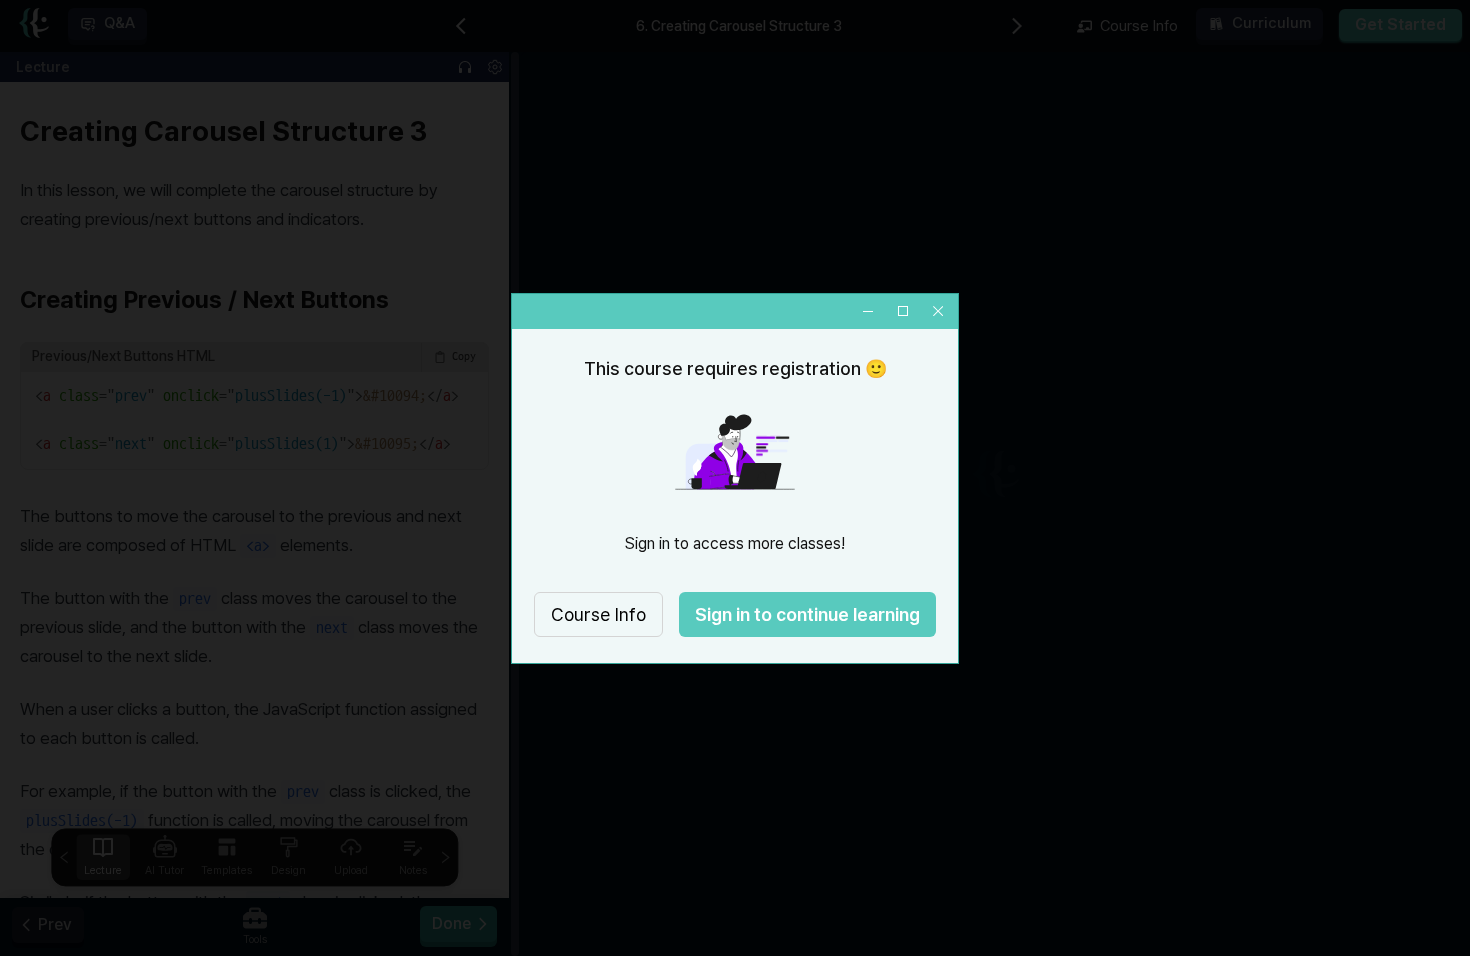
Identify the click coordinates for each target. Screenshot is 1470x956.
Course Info (598, 614)
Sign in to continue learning (807, 614)
